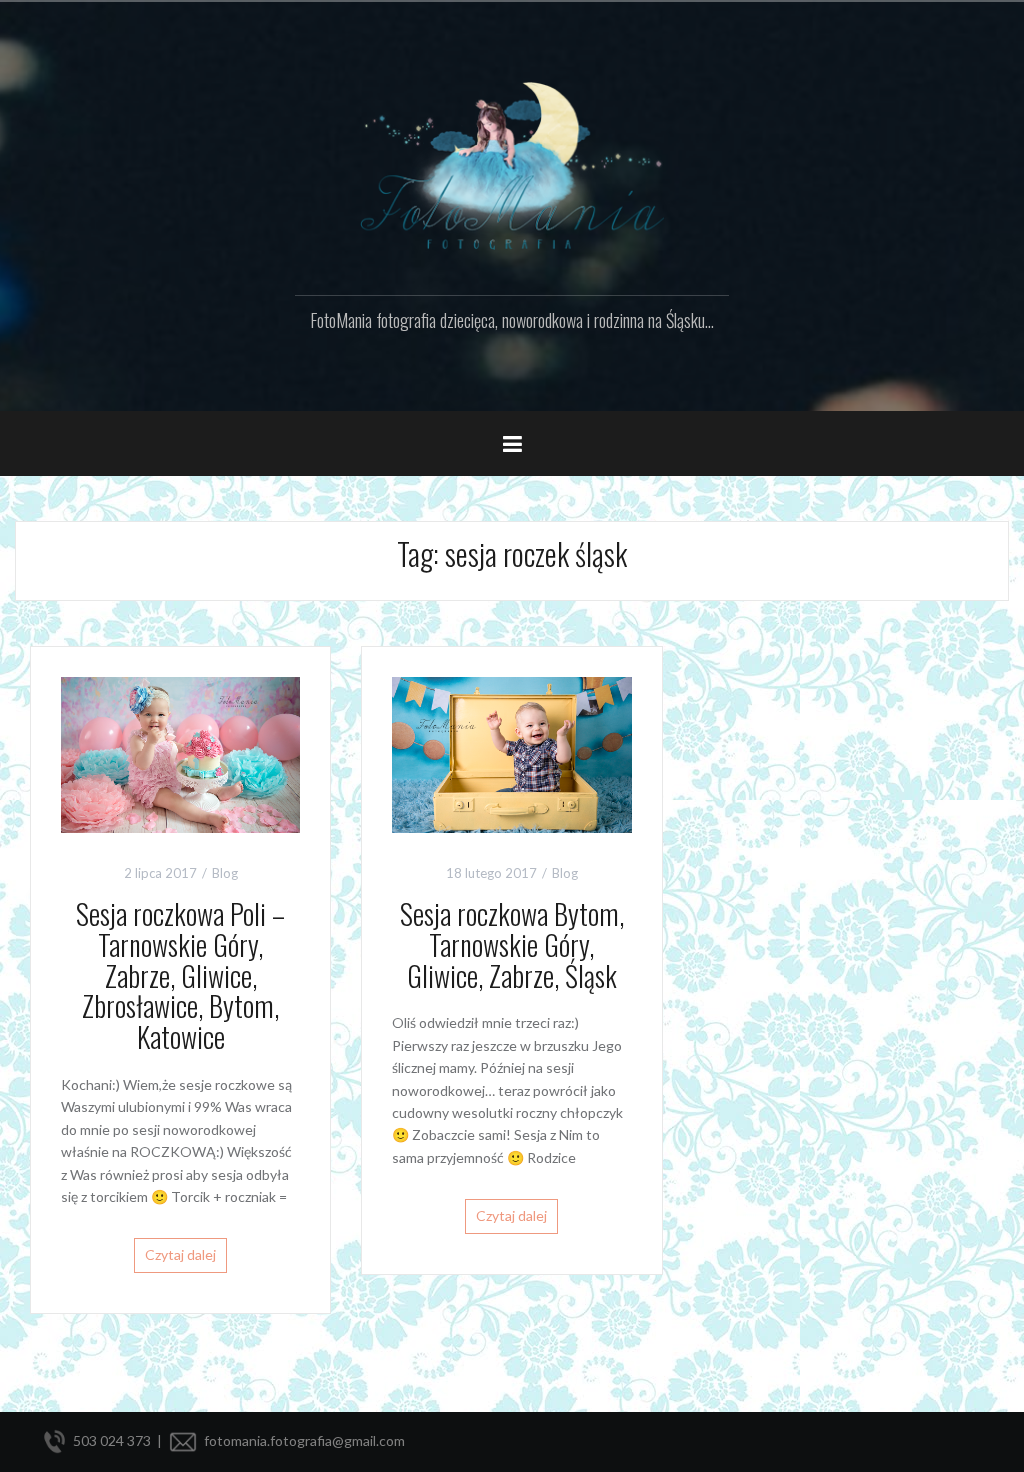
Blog (225, 873)
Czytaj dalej (180, 1254)
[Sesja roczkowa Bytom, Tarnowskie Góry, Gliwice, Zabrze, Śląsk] (511, 753)
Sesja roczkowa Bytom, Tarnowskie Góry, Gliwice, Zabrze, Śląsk (512, 944)
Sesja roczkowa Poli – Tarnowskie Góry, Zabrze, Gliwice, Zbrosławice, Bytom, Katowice (180, 975)
